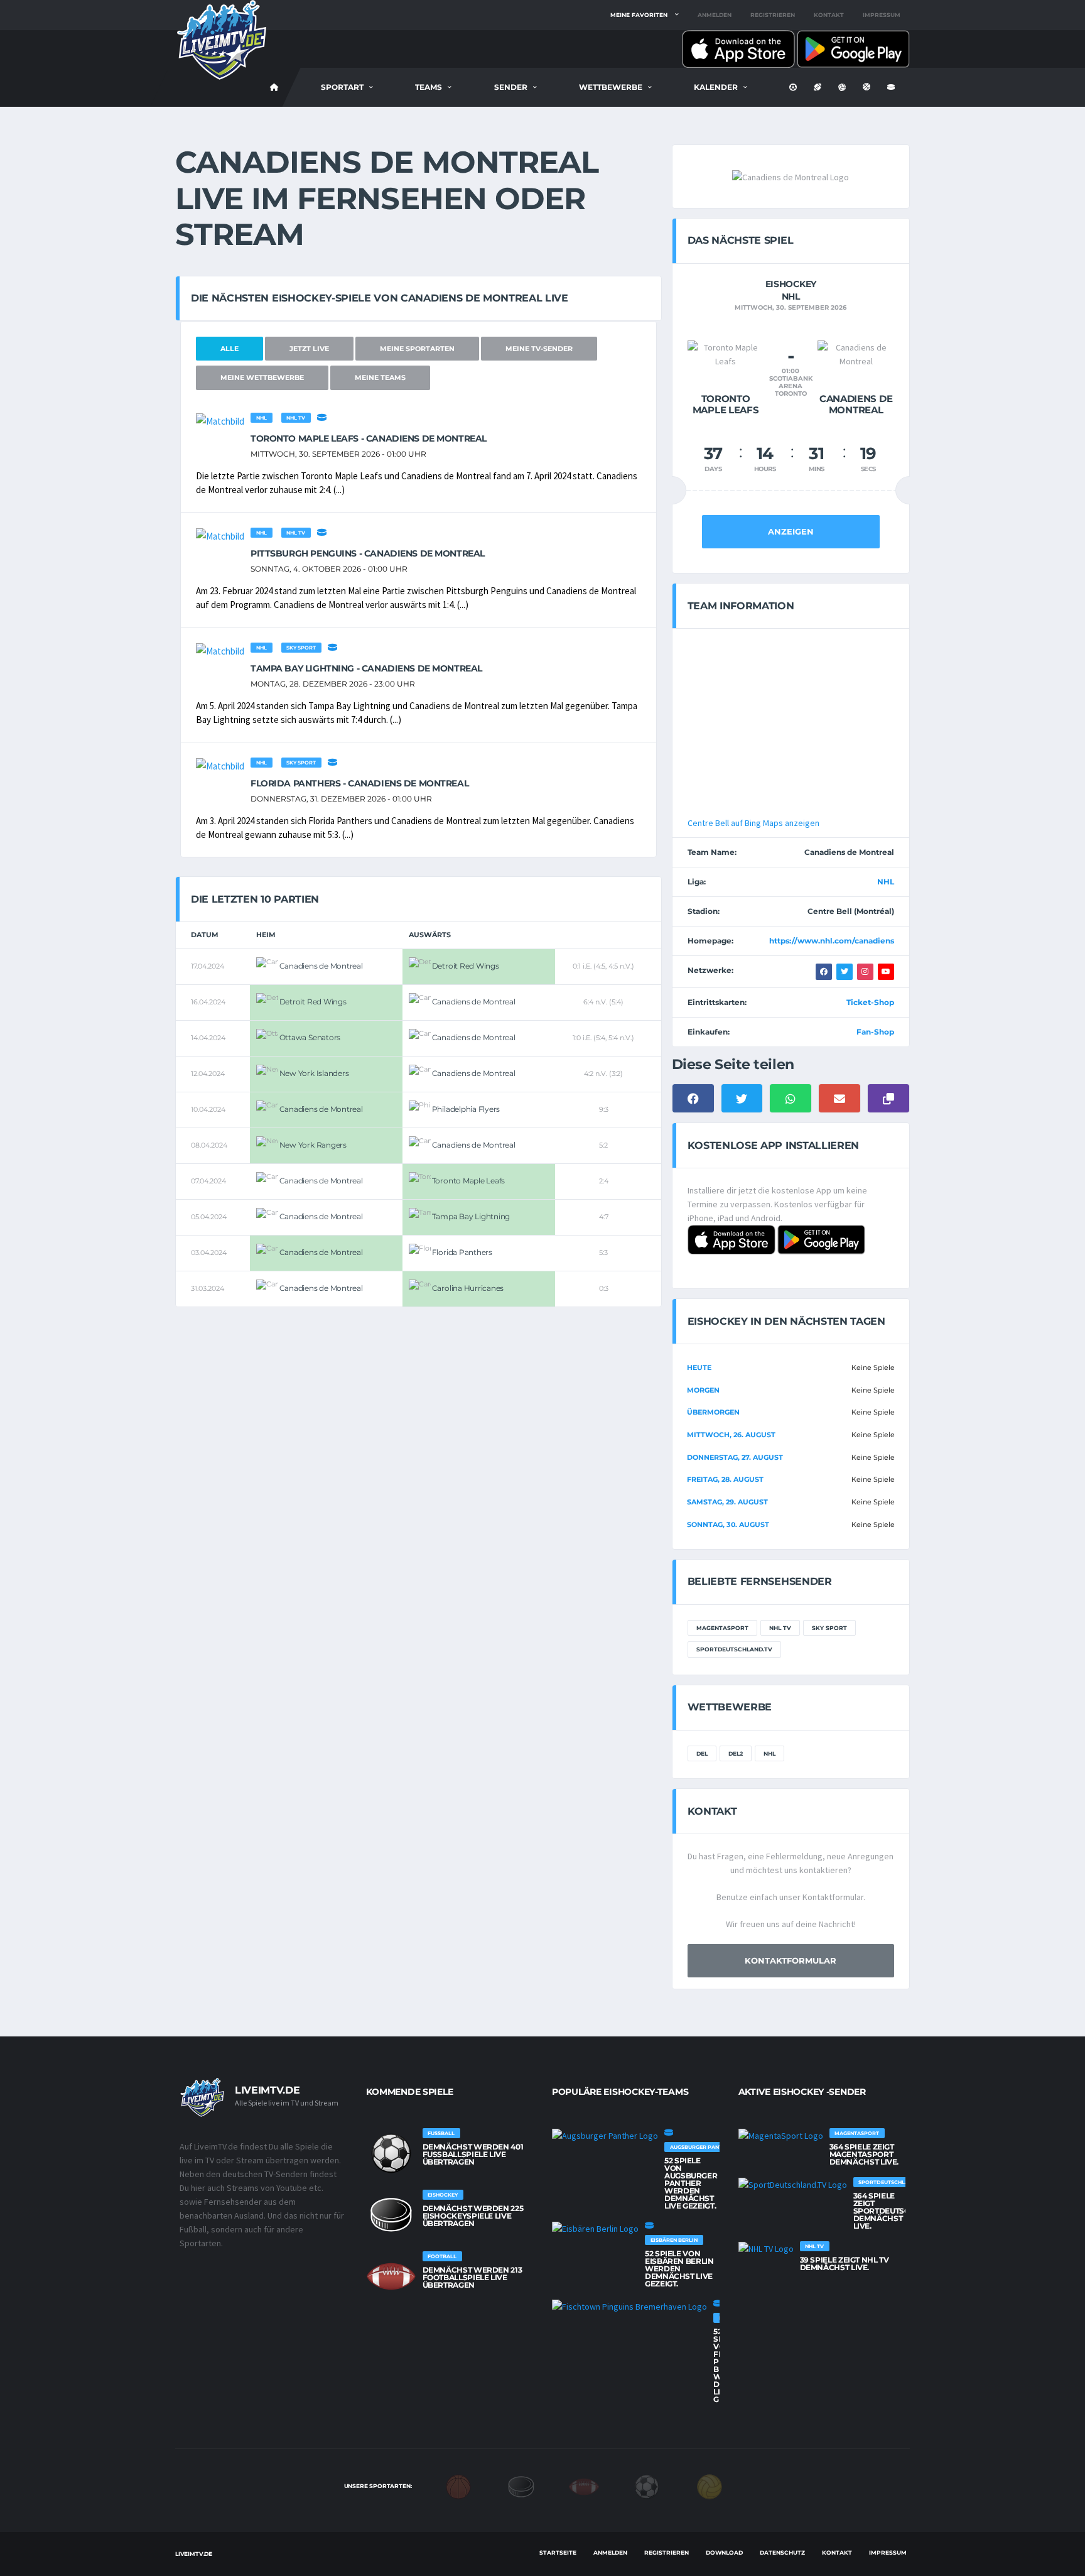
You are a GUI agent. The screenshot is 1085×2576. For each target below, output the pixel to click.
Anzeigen (791, 531)
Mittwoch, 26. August (731, 1435)
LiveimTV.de (194, 2554)
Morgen (703, 1390)
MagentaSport (722, 1628)
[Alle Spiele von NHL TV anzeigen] (766, 2249)
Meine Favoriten (639, 15)
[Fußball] (647, 2486)
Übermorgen (713, 1412)
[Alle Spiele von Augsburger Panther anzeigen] (605, 2136)
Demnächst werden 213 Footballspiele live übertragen (472, 2277)
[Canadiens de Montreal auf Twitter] (845, 972)
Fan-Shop (875, 1032)
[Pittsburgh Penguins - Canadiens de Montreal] (220, 535)
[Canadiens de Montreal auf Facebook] (824, 972)
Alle (229, 349)
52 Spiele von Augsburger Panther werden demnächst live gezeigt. (691, 2183)
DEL (702, 1753)
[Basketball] (458, 2486)
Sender (511, 87)
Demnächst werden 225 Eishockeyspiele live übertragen (473, 2216)
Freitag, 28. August (725, 1479)
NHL (262, 418)
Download (724, 2552)
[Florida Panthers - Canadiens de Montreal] (220, 765)
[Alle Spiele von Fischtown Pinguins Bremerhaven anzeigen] (629, 2307)
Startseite (558, 2552)
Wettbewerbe (611, 87)
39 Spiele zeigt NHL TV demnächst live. (845, 2264)
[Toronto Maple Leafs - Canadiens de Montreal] (220, 421)
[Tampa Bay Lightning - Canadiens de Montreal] (220, 650)
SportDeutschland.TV (734, 1649)
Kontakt (829, 15)
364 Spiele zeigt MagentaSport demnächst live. (864, 2154)
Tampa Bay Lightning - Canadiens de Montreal (366, 668)
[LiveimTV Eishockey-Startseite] (274, 87)
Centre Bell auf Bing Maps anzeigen (753, 823)
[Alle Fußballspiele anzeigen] (391, 2153)
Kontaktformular (791, 1960)
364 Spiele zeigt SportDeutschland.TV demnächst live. (901, 2211)
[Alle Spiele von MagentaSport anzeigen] (781, 2136)
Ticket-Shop (870, 1002)
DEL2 (736, 1753)
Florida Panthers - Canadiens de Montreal (359, 783)
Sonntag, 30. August (728, 1524)
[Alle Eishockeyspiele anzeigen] (322, 417)
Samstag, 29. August (727, 1502)
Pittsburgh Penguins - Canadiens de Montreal (368, 553)
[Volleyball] (710, 2486)
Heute (699, 1367)
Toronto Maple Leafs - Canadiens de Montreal (369, 438)
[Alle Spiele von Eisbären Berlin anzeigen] (595, 2229)
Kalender (716, 87)
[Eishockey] (521, 2486)
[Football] (584, 2486)
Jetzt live (309, 349)
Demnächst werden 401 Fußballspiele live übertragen (473, 2154)
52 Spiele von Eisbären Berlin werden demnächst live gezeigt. (679, 2269)
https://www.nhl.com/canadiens (832, 941)
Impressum (882, 15)
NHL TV (296, 418)
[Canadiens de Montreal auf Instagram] (865, 972)
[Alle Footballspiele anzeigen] (391, 2276)
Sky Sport (301, 648)
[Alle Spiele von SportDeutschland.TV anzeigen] (793, 2185)
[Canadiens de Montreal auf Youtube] (886, 972)
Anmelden (715, 15)
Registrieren (773, 15)
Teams (429, 87)
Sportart (342, 87)
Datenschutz (782, 2552)
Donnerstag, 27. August (735, 1457)
